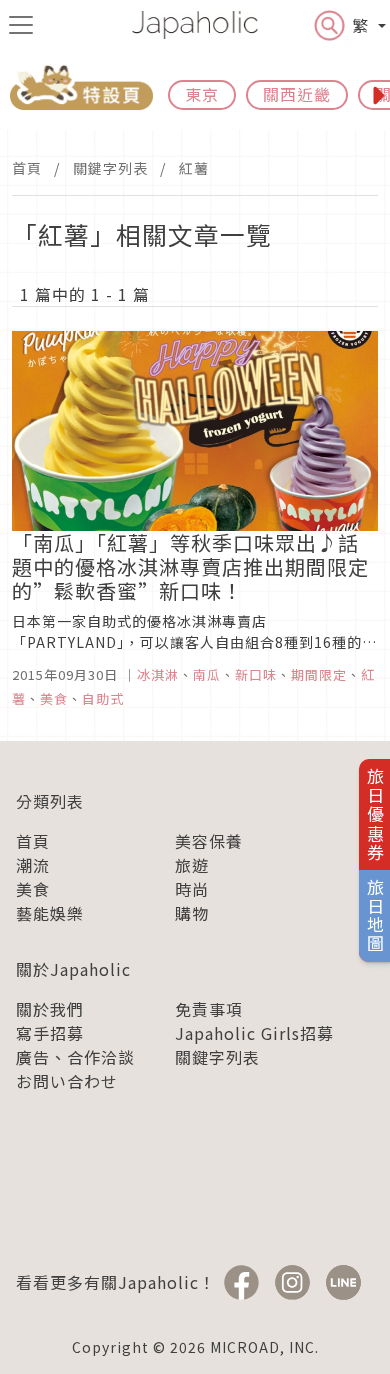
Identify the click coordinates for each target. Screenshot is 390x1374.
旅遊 (192, 865)
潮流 (33, 865)
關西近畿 (297, 94)
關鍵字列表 (110, 168)
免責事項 (209, 1009)
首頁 (27, 168)
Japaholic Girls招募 (254, 1033)
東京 (202, 94)
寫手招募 (50, 1033)
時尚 (192, 889)
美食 (33, 889)
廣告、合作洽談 (75, 1057)
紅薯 (194, 168)
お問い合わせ (67, 1081)
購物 (192, 913)
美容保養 (209, 841)
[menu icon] (21, 25)
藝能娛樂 (50, 913)
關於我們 (50, 1009)
